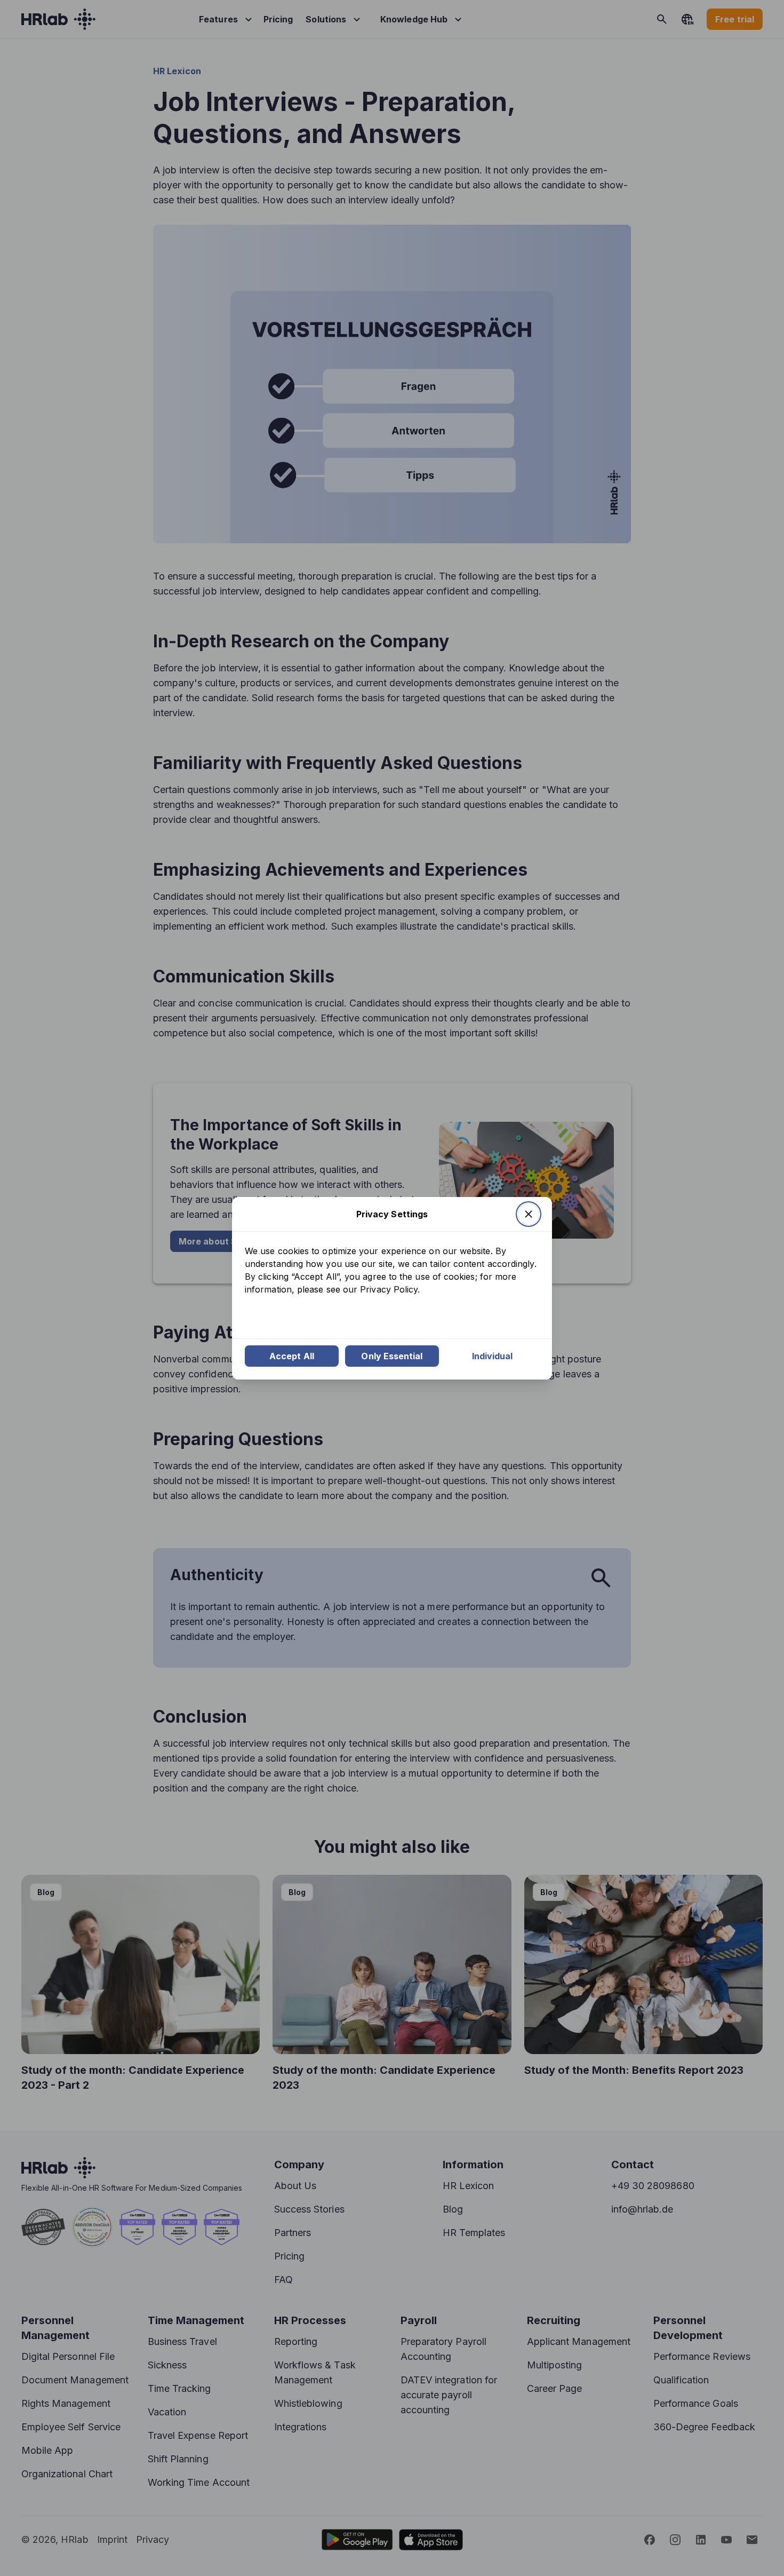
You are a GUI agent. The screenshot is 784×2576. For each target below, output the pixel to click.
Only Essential (392, 1356)
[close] (529, 1214)
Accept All (292, 1356)
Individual (493, 1356)
